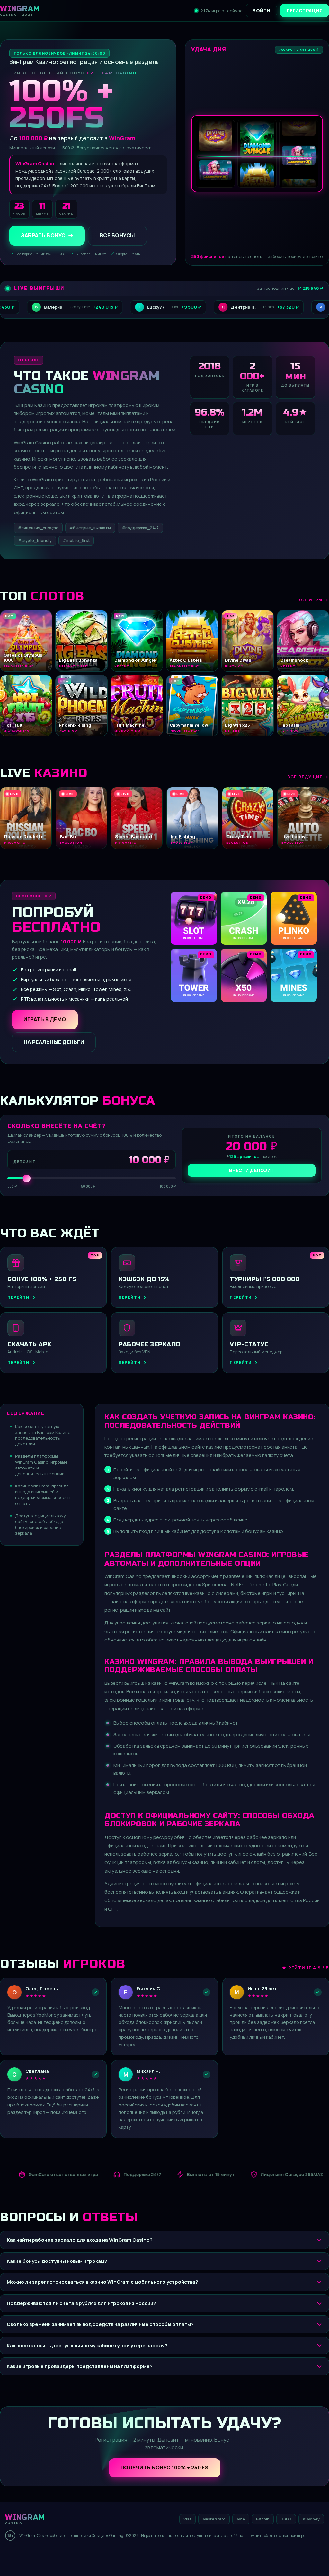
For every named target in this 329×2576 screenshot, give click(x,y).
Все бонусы (117, 236)
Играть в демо (45, 1019)
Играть (101, 2556)
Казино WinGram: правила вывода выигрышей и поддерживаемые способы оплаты (43, 1495)
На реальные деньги (54, 1042)
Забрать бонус (43, 236)
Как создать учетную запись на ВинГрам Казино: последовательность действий (43, 1435)
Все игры (310, 600)
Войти (261, 10)
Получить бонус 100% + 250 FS (165, 2468)
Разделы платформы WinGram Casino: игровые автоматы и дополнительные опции (41, 1465)
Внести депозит (252, 1170)
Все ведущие (305, 777)
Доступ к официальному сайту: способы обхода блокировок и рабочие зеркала (40, 1525)
